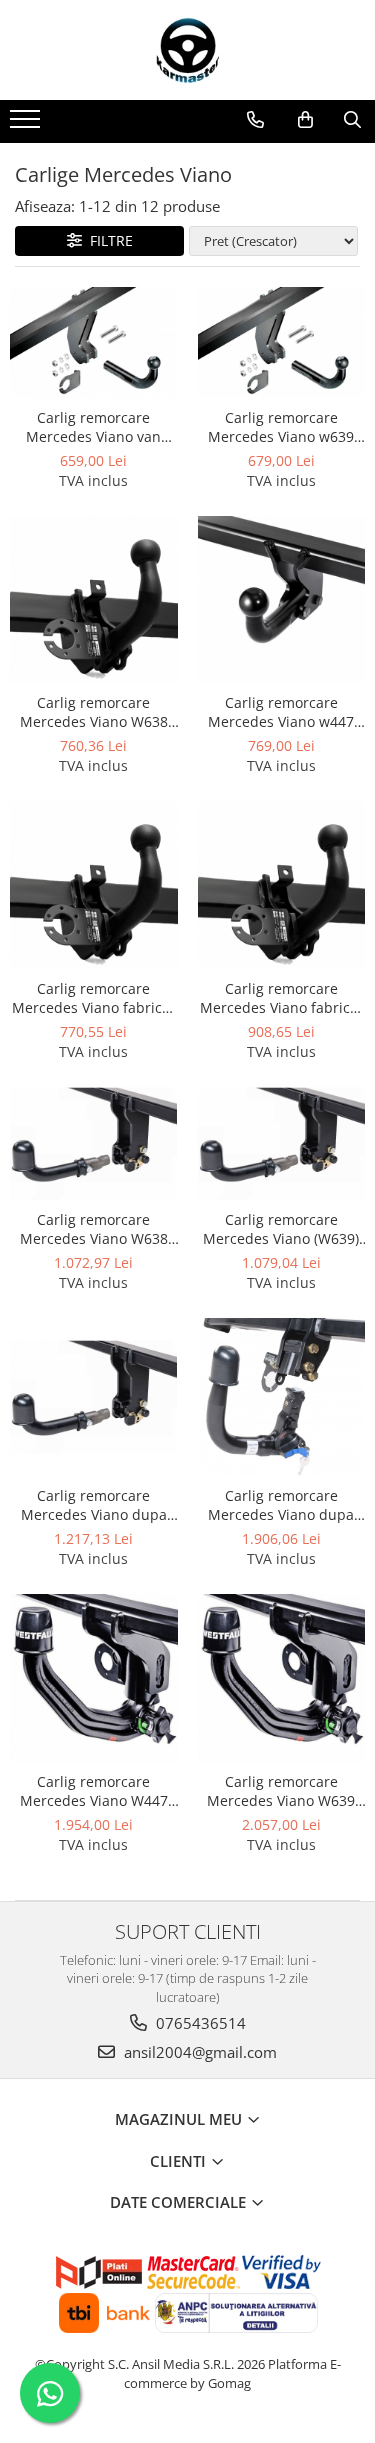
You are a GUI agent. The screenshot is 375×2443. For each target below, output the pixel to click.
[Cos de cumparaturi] (305, 120)
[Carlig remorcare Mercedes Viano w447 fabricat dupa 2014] (282, 600)
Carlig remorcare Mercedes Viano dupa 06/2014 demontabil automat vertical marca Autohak (281, 1505)
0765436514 (199, 2023)
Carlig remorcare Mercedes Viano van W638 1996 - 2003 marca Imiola (94, 427)
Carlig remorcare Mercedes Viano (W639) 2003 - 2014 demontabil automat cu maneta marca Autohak (281, 1229)
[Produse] (27, 125)
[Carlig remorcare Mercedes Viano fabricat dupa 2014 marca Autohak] (282, 885)
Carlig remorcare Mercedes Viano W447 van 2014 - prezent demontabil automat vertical (94, 1791)
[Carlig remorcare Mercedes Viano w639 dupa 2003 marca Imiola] (282, 342)
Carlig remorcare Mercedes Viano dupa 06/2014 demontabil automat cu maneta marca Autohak (94, 1505)
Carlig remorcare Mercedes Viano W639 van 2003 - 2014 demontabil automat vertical (281, 1791)
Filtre (107, 240)
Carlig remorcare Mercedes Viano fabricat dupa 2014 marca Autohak (281, 998)
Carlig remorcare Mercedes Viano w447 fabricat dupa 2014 (281, 712)
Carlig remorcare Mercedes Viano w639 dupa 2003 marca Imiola (281, 427)
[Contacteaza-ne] (255, 120)
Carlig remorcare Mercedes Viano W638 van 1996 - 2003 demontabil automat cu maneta (93, 1229)
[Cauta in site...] (352, 120)
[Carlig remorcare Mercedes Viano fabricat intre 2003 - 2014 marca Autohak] (94, 885)
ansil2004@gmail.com (198, 2052)
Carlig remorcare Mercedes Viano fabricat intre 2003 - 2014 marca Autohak (93, 998)
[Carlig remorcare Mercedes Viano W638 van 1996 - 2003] (94, 600)
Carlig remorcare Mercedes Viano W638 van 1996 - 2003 (94, 712)
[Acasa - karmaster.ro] (188, 50)
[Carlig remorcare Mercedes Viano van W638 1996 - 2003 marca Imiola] (94, 342)
